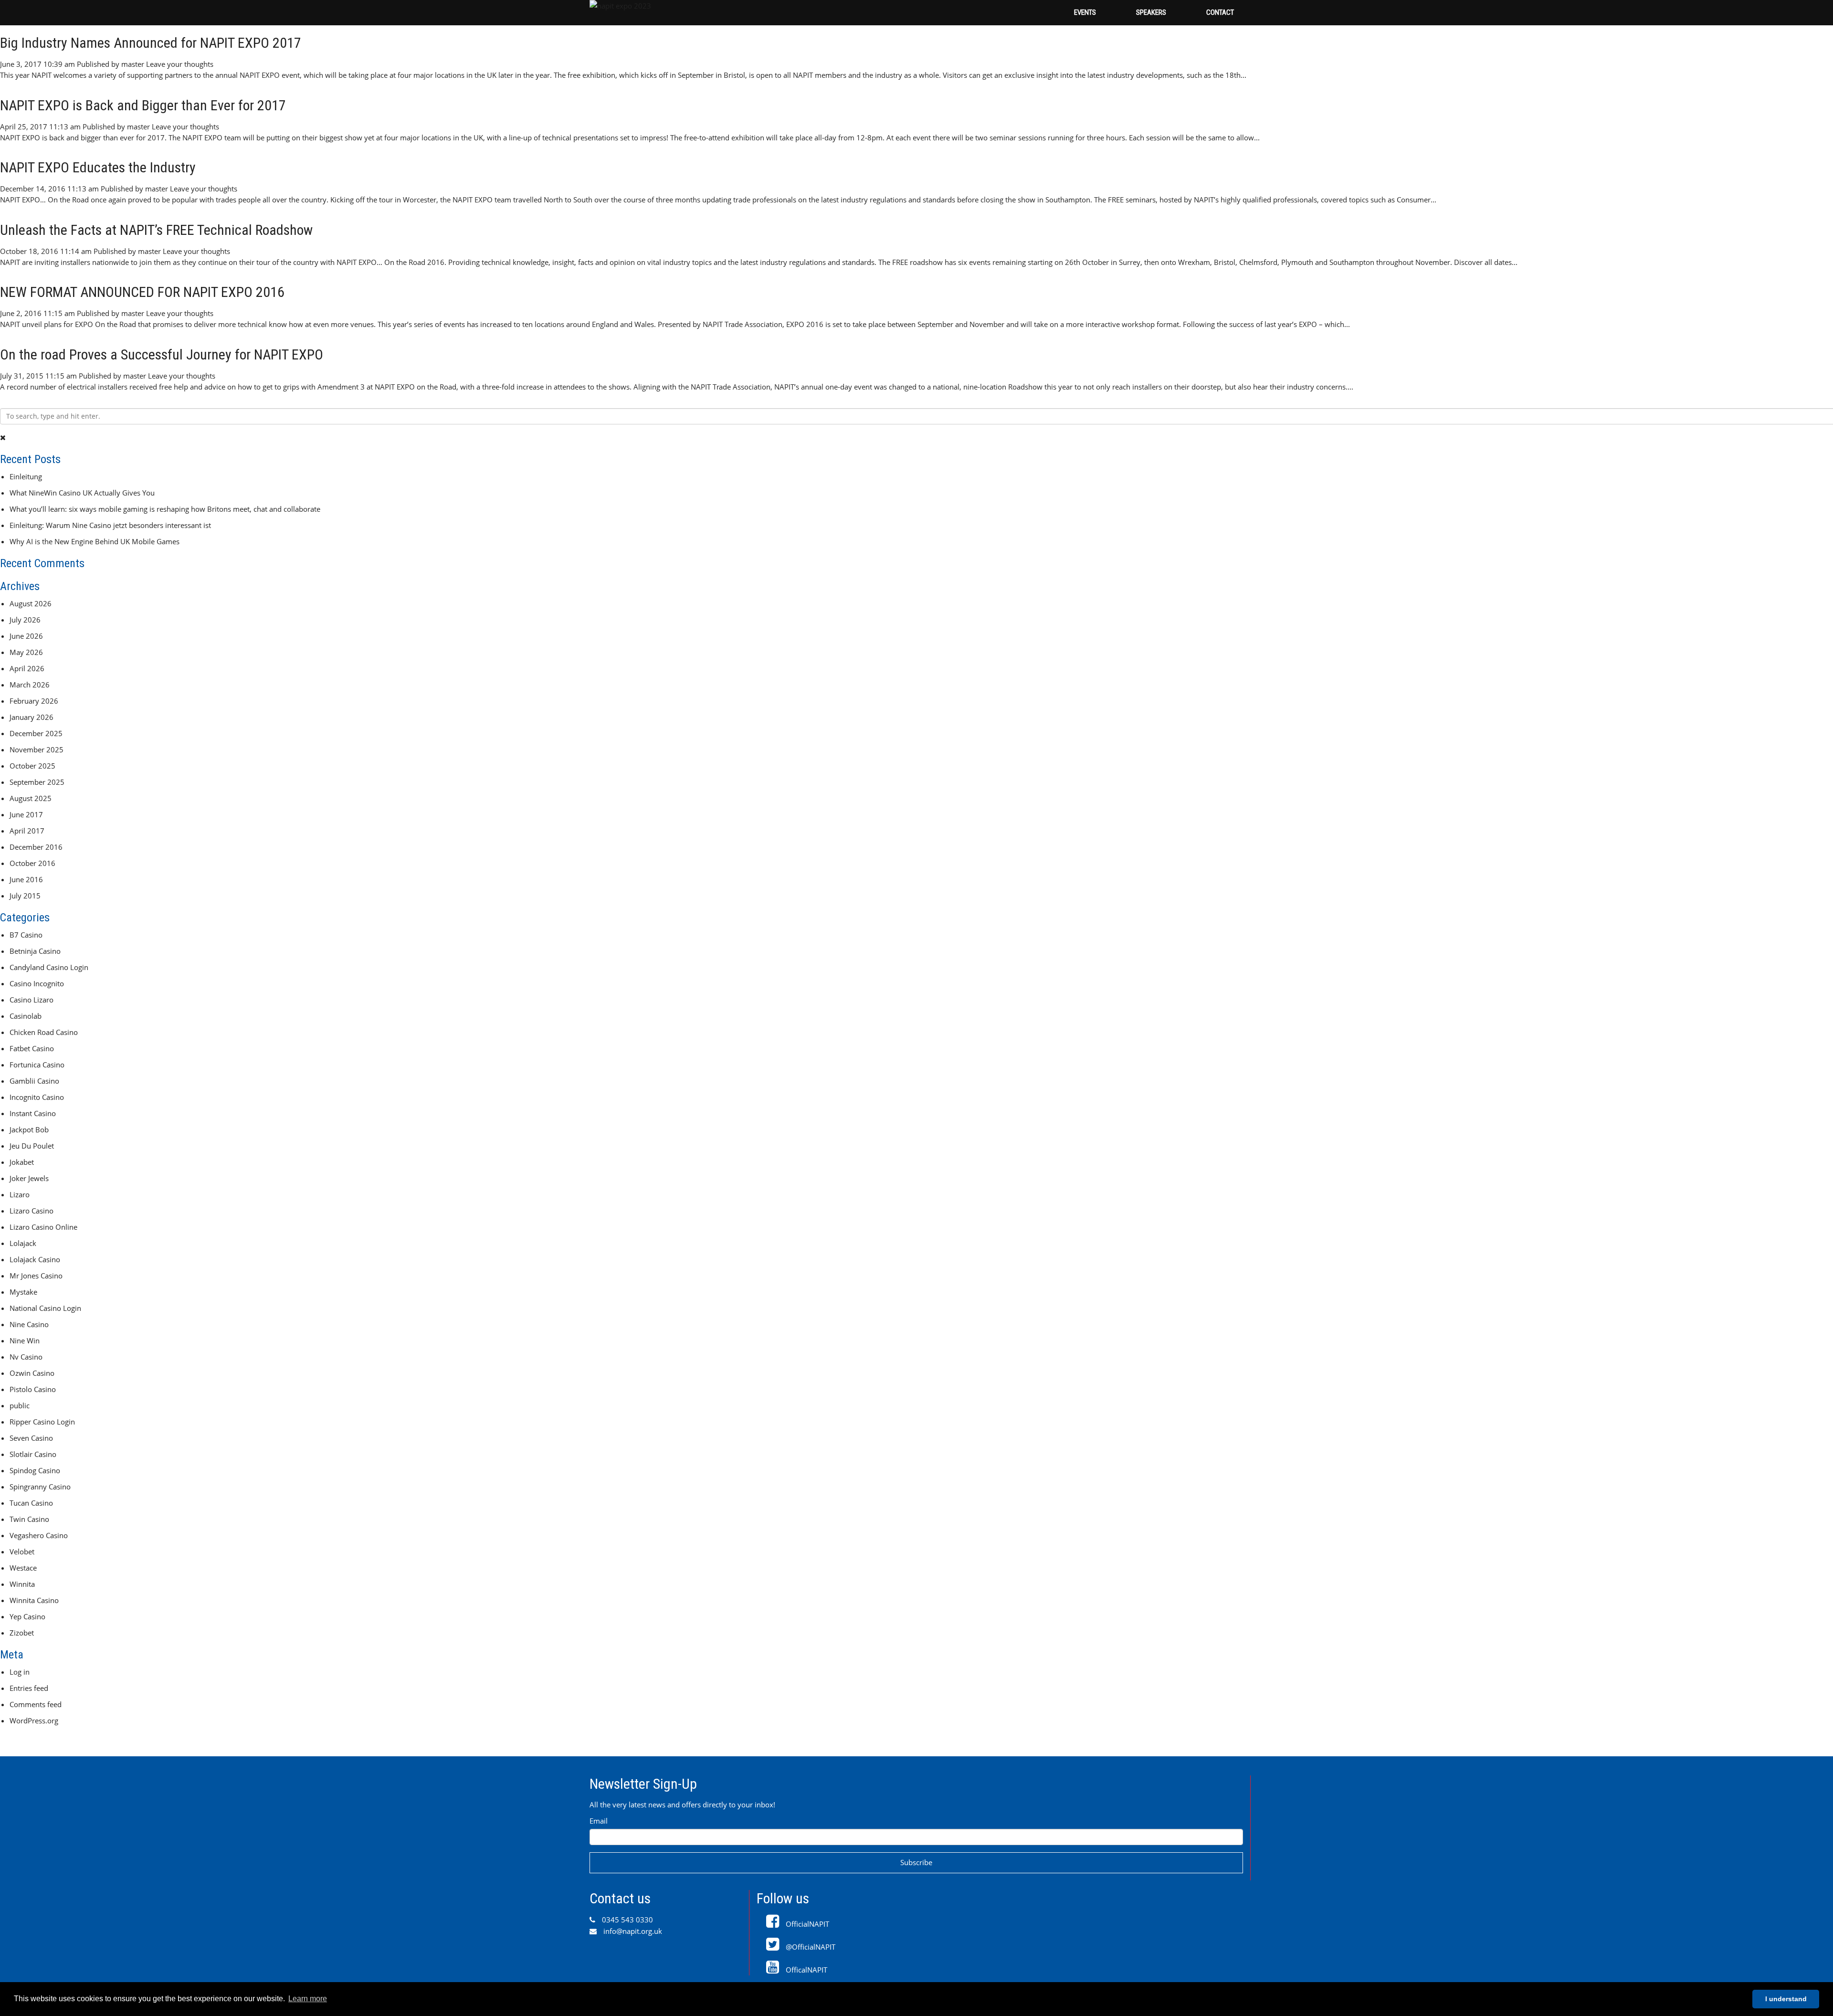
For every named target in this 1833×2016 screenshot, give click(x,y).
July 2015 (25, 896)
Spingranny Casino (40, 1487)
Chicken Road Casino (44, 1032)
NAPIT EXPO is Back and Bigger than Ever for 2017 (143, 105)
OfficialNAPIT (806, 1924)
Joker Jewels (29, 1178)
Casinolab (26, 1016)
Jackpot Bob (29, 1129)
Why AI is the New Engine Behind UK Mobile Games (95, 541)
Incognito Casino (37, 1097)
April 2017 (27, 831)
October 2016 (32, 863)
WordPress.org (34, 1720)
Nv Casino (26, 1357)
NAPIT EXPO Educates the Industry (98, 167)
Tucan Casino (31, 1503)
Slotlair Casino (33, 1454)
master (133, 64)
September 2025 (37, 782)
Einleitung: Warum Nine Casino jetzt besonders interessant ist (110, 525)
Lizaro (20, 1194)
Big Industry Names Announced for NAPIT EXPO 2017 (151, 43)
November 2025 (37, 749)
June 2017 (26, 814)
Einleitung (26, 476)
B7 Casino (26, 935)
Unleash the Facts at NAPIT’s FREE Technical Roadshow (156, 230)
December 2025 (36, 733)
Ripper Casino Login (42, 1422)
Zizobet (22, 1633)
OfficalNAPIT (806, 1970)
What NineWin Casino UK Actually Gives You (82, 493)
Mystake (23, 1292)
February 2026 (34, 701)
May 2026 (26, 652)
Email (599, 1821)
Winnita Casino (34, 1600)
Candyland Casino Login (49, 967)
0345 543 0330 (627, 1920)
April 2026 (27, 668)
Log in (20, 1672)
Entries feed (29, 1688)
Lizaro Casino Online (43, 1227)
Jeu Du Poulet (32, 1146)
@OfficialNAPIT (810, 1947)
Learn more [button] (308, 1999)
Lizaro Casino (32, 1211)
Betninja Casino (35, 951)
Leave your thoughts (180, 64)
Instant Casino (33, 1113)
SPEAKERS (1151, 12)
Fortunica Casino (37, 1065)
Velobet (22, 1552)
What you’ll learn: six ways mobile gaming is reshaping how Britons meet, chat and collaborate (165, 509)
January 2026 (32, 717)
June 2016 (26, 879)
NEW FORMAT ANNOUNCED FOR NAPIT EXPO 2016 (142, 292)
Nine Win (25, 1340)
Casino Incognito (37, 983)
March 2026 (30, 685)
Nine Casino (29, 1324)
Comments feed (36, 1704)
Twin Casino (29, 1519)
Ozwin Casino (32, 1373)
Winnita (22, 1584)
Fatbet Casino (32, 1048)
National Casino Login (45, 1308)
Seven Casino (31, 1438)
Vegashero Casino (39, 1535)
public (20, 1405)
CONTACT (1220, 12)
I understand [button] (1786, 1999)
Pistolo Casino (33, 1389)
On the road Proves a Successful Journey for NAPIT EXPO (162, 354)
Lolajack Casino (35, 1259)
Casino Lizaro (32, 1000)
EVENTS (1085, 12)
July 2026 (25, 620)
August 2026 (31, 603)
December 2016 (36, 847)
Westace (23, 1568)
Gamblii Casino (34, 1081)
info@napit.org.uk (632, 1931)
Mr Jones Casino (36, 1276)
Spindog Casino (35, 1470)
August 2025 (31, 798)
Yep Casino (27, 1616)
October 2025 (32, 766)
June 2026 (26, 636)
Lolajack (23, 1243)
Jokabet (22, 1162)
